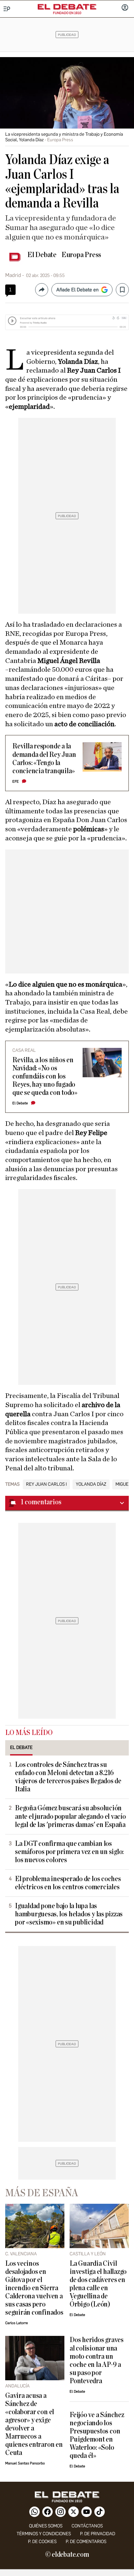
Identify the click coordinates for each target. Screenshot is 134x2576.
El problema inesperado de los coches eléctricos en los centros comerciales (68, 1883)
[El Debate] (67, 7)
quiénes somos (46, 2526)
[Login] (125, 8)
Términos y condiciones (44, 2534)
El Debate (42, 255)
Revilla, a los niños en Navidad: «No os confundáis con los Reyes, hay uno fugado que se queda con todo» (45, 1076)
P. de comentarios (86, 2542)
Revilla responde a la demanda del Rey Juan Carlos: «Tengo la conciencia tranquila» (44, 759)
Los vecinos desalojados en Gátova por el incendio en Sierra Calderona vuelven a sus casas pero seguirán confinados (34, 2288)
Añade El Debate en (77, 290)
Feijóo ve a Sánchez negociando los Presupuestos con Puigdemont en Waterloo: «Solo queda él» (97, 2435)
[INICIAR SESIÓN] (125, 8)
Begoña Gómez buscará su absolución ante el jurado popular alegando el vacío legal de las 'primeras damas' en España (70, 1816)
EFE (16, 782)
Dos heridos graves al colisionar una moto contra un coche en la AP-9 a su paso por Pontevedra (97, 2360)
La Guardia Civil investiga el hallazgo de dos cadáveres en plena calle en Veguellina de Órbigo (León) (98, 2284)
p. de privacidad (98, 2534)
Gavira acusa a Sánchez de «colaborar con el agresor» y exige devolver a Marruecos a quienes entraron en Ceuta (34, 2424)
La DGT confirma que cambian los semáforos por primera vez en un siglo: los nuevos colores (69, 1852)
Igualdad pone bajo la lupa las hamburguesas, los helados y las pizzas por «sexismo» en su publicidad (69, 1914)
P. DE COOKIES (42, 2542)
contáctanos (87, 2526)
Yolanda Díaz (91, 1484)
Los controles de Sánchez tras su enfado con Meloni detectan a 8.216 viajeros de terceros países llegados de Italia (68, 1777)
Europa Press (81, 255)
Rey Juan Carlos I (46, 1484)
